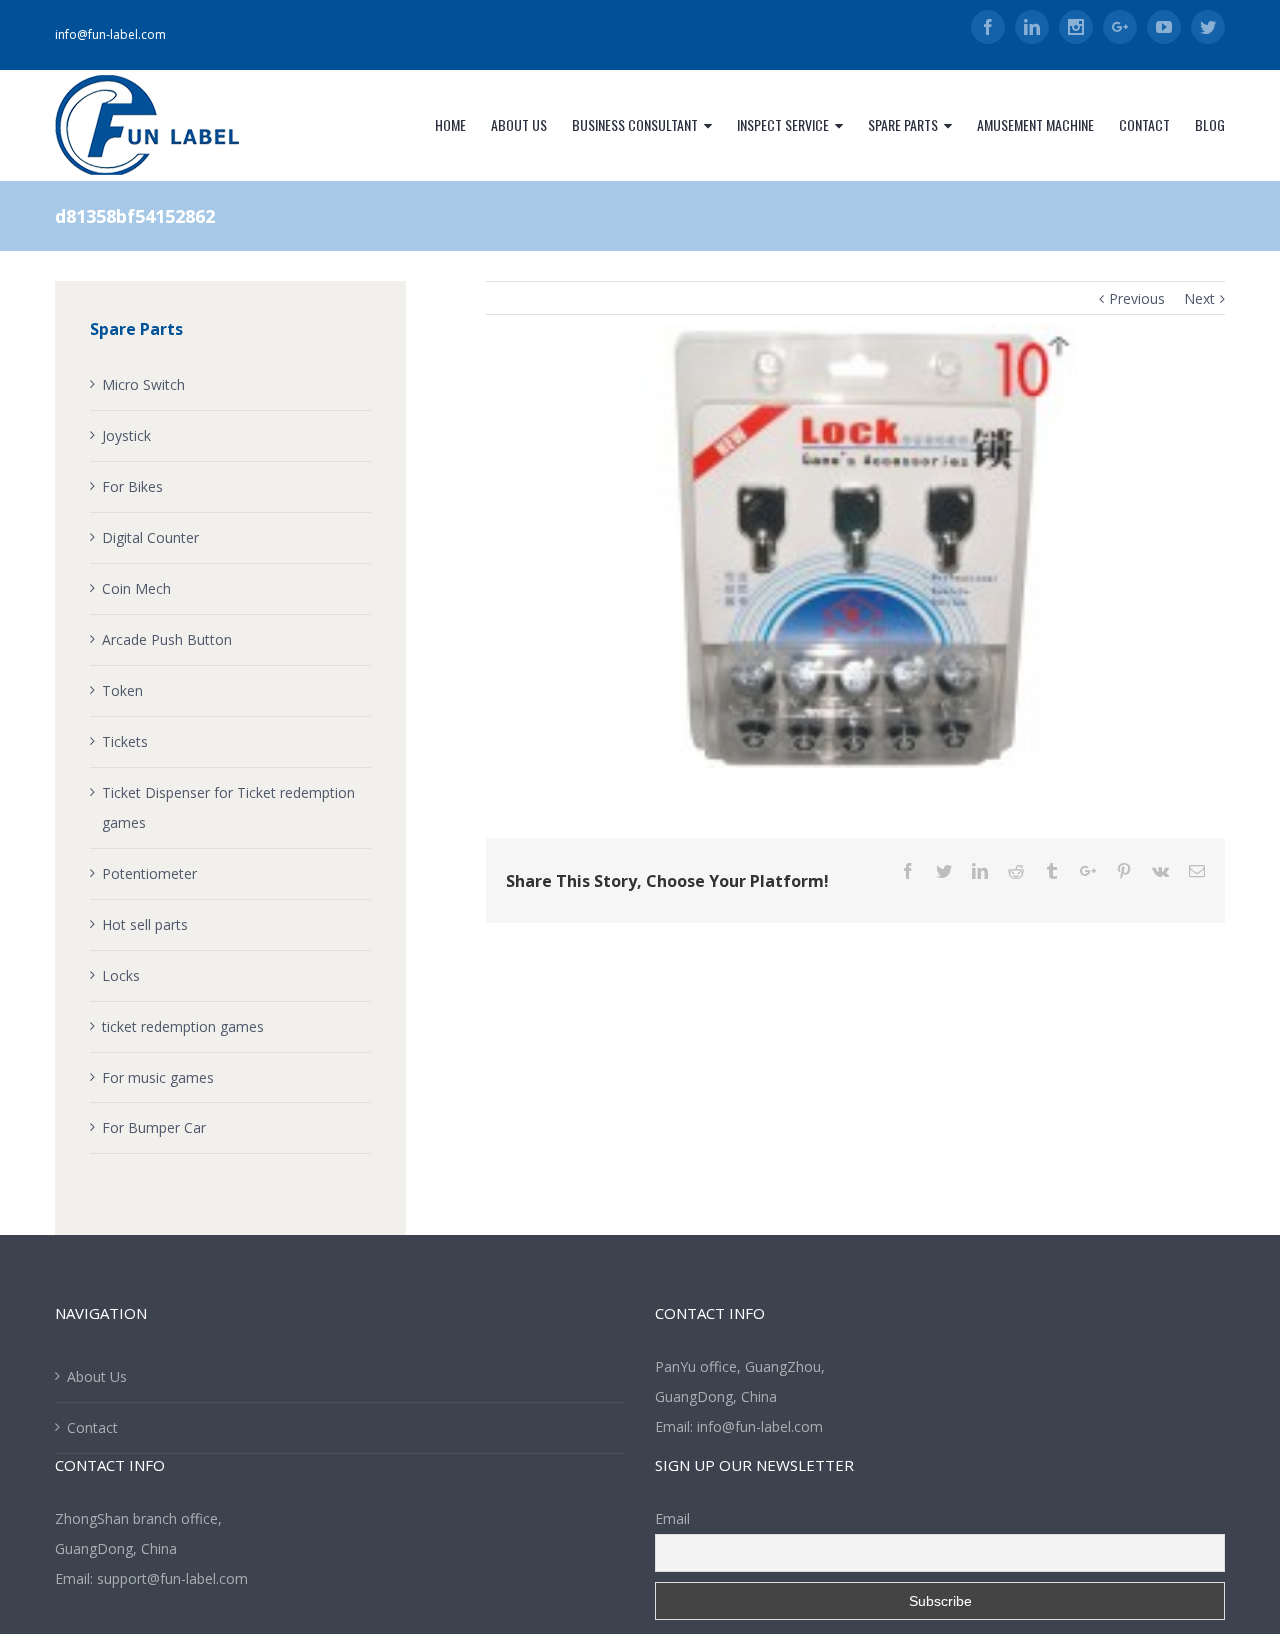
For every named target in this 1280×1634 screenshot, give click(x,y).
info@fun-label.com (110, 34)
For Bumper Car (154, 1127)
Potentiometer (149, 873)
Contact (92, 1427)
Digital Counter (150, 537)
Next (1199, 298)
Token (122, 690)
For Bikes (132, 486)
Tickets (125, 741)
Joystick (126, 435)
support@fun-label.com (172, 1578)
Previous (1137, 298)
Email (672, 1518)
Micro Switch (143, 384)
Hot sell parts (145, 924)
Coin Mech (136, 588)
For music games (158, 1077)
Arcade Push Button (167, 639)
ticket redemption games (183, 1026)
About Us (97, 1376)
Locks (121, 975)
